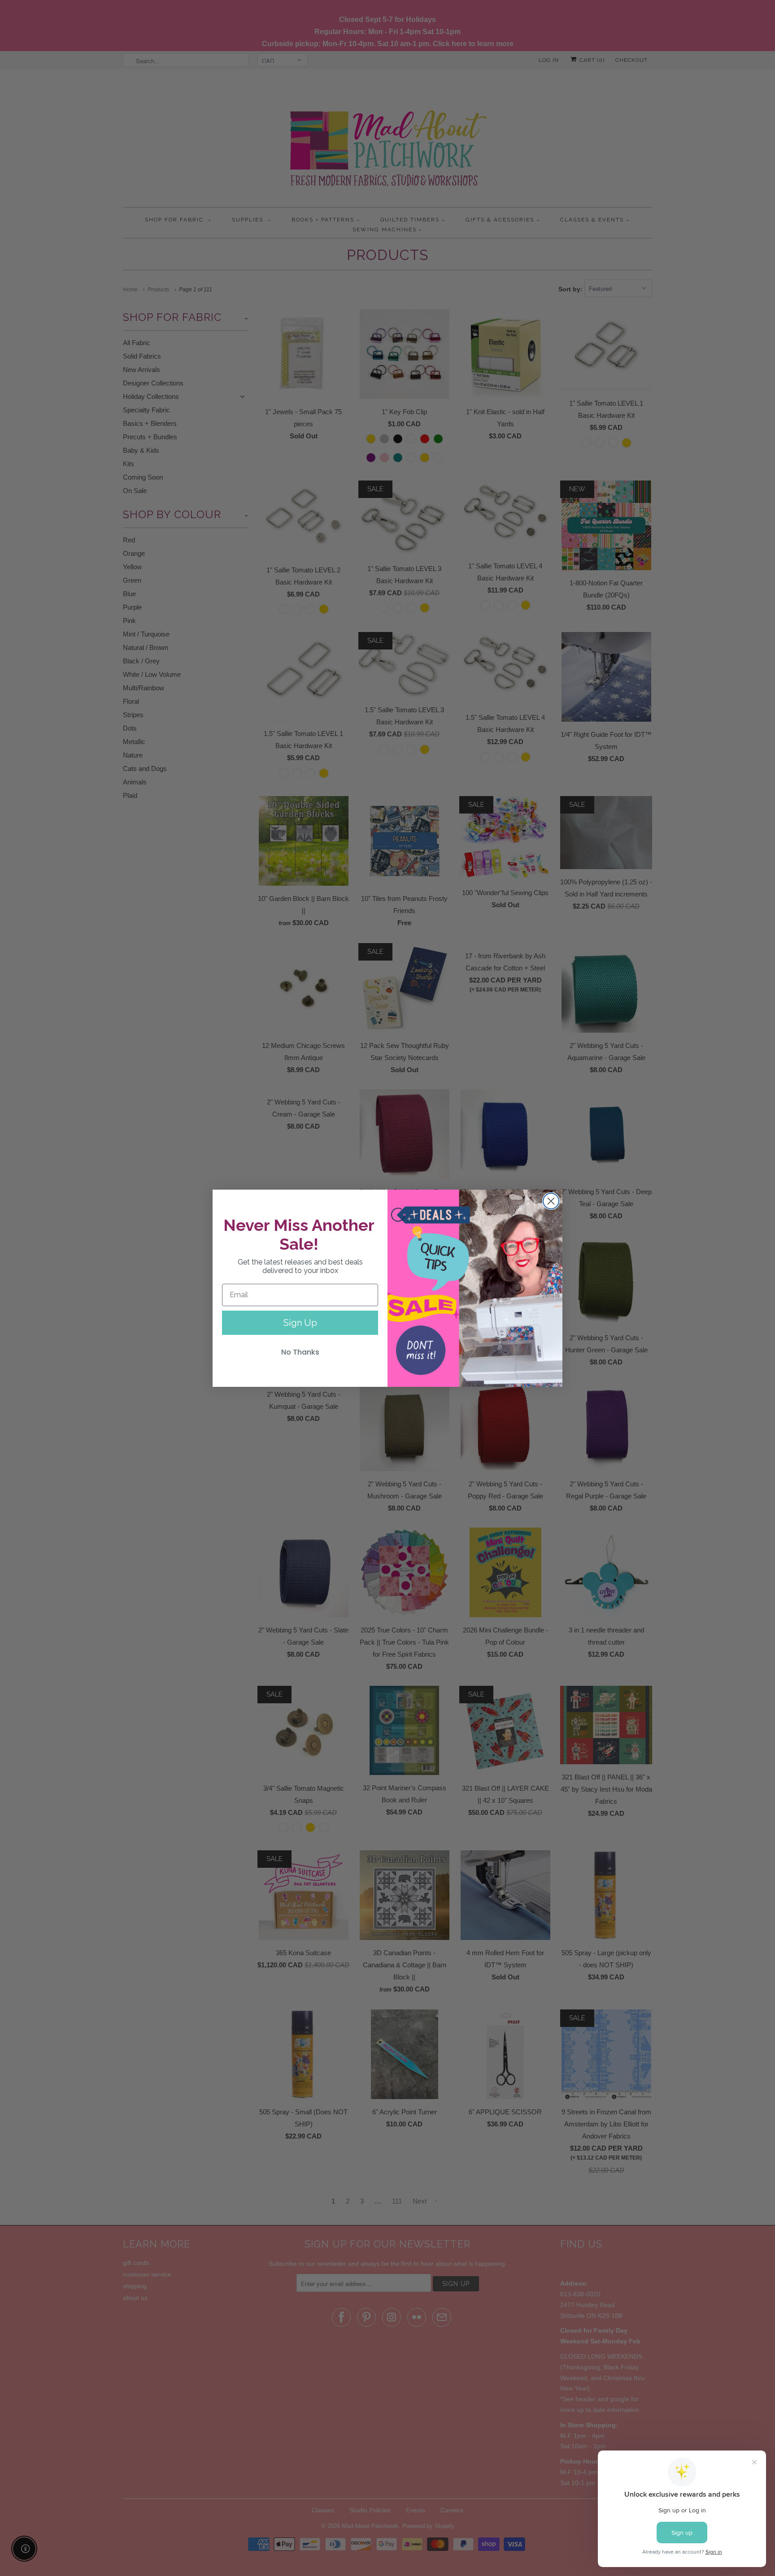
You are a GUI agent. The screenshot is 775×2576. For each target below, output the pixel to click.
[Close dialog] (551, 1201)
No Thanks (300, 1352)
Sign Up (300, 1323)
